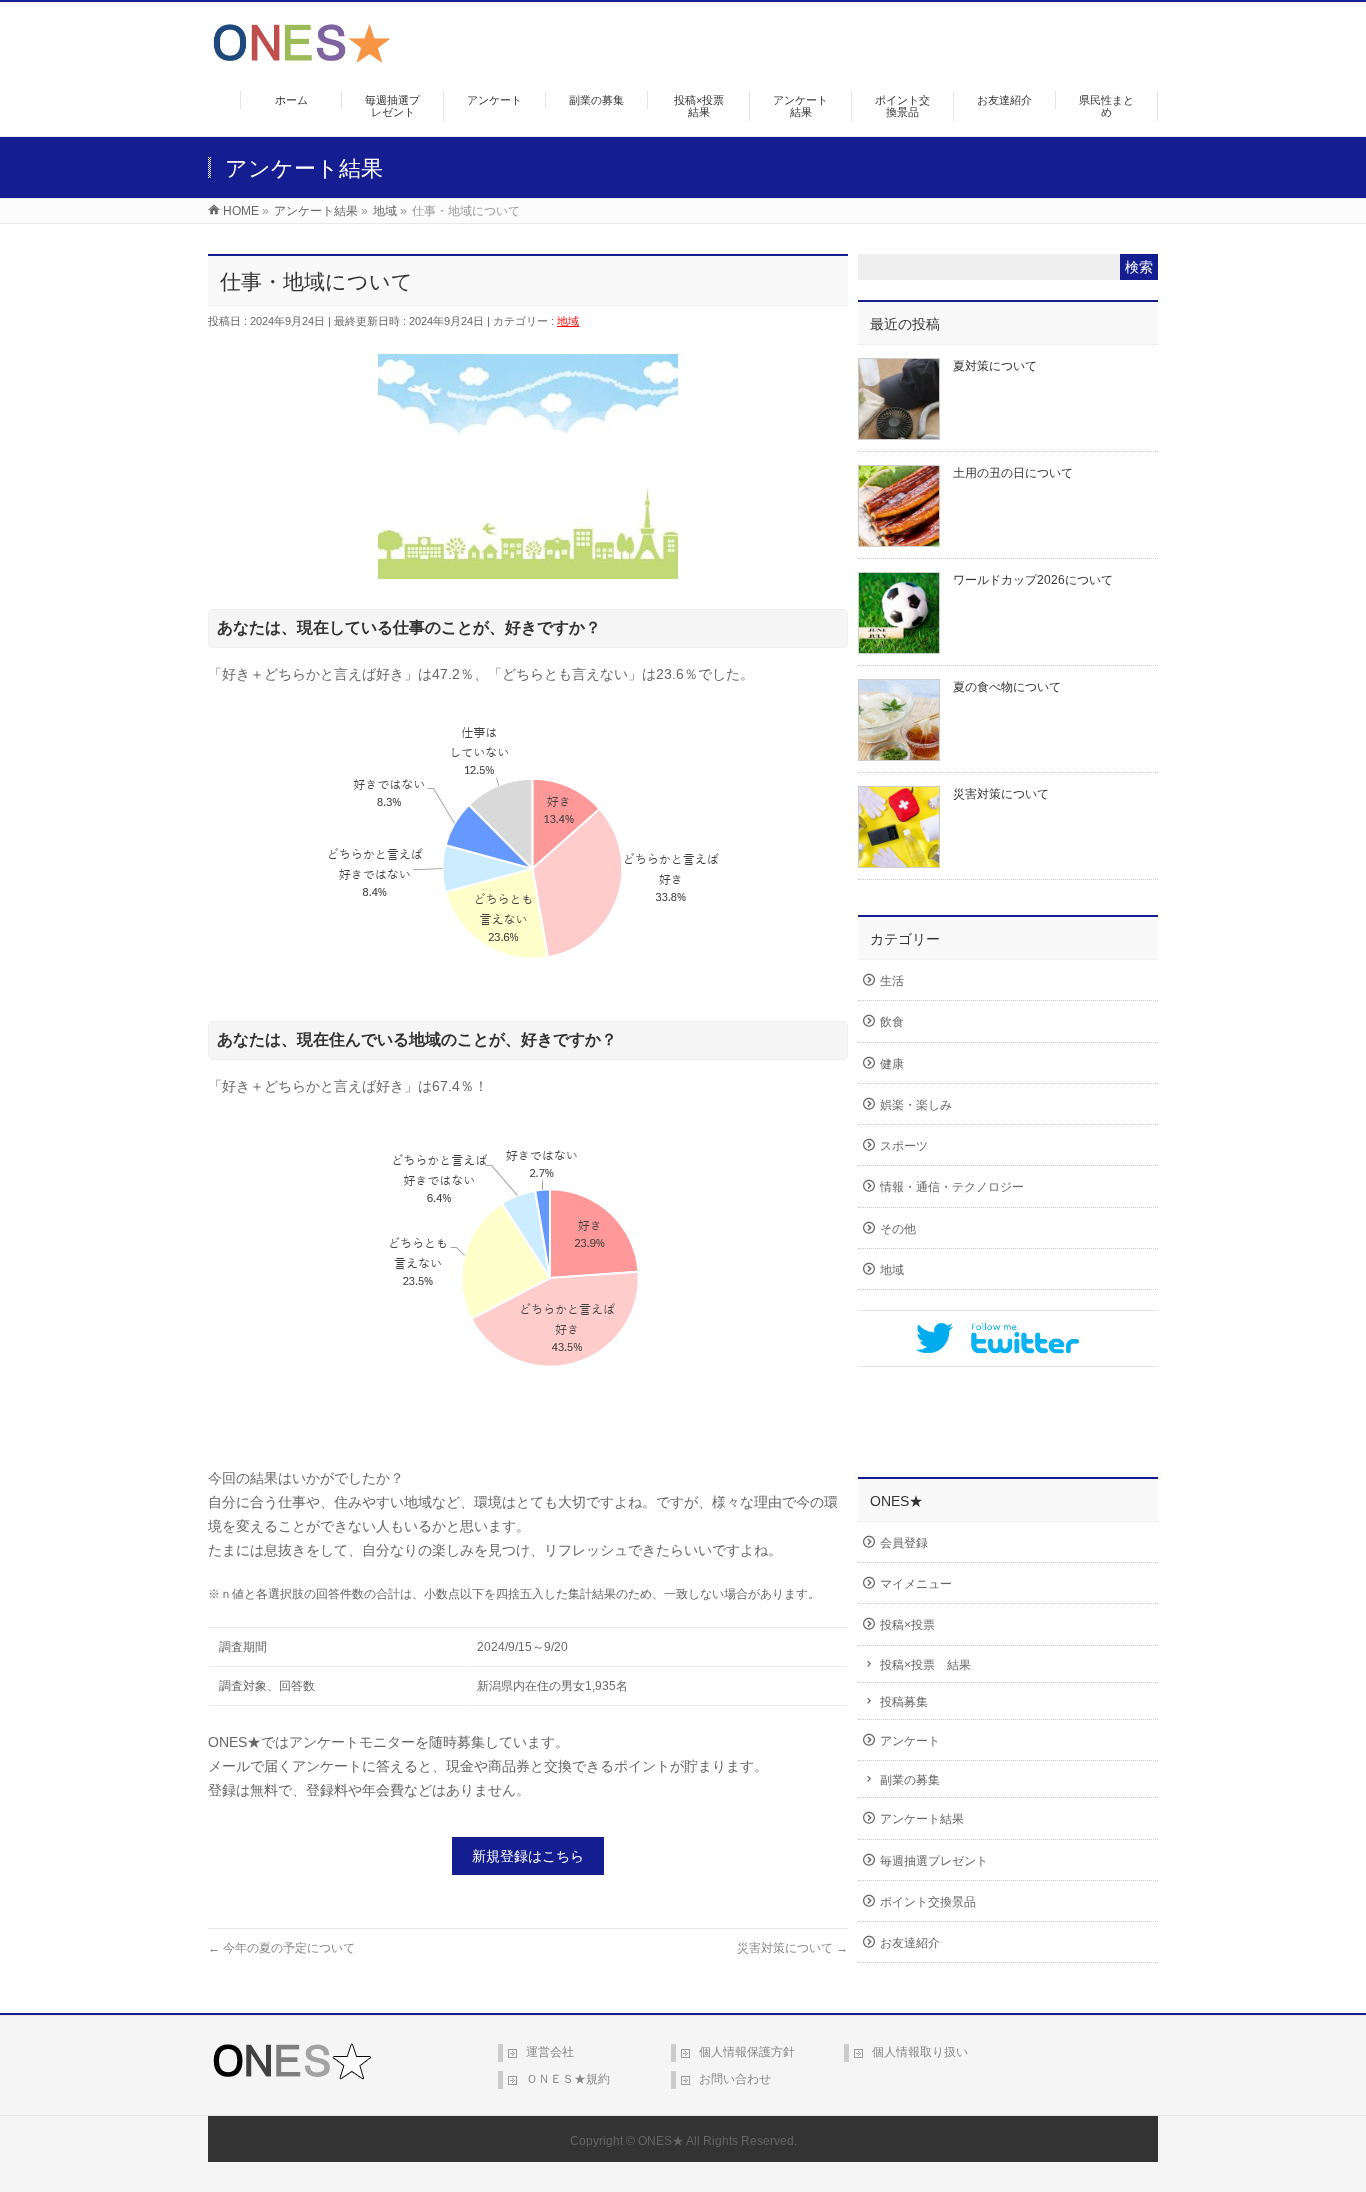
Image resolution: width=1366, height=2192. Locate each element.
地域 (568, 321)
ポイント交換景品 (928, 1902)
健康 (892, 1064)
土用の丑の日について (1013, 473)
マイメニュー (916, 1584)
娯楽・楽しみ (916, 1105)
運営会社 (550, 2052)
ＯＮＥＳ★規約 (568, 2079)
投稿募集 (904, 1702)
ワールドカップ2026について (1033, 580)
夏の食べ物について (1007, 687)
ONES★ (661, 2141)
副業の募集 (910, 1780)
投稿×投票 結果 (925, 1665)
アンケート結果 (922, 1819)
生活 (892, 981)
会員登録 (904, 1543)
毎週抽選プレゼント (934, 1861)
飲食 (892, 1022)
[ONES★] (302, 55)
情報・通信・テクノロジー (952, 1187)
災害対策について (792, 1948)
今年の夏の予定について (281, 1948)
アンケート (910, 1741)
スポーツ (904, 1146)
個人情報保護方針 (747, 2052)
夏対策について (995, 366)
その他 (898, 1229)
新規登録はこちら (528, 1856)
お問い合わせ (735, 2079)
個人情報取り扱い (920, 2052)
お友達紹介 (910, 1943)
